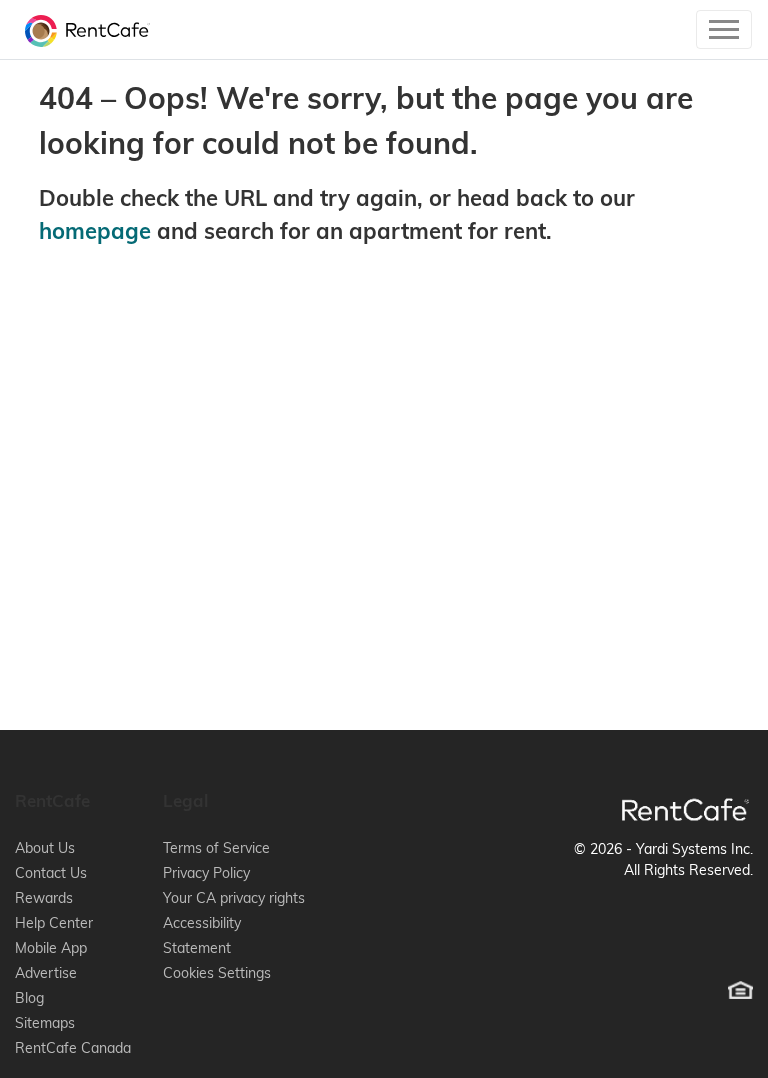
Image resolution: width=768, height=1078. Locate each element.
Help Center (54, 923)
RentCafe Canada (73, 1048)
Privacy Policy (206, 873)
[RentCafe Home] (685, 809)
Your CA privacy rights (234, 898)
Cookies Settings (217, 973)
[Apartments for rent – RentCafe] (82, 29)
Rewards (44, 898)
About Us (45, 848)
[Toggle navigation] (724, 29)
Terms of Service (216, 848)
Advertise (46, 973)
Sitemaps (45, 1023)
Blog (29, 998)
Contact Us (51, 873)
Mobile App (51, 948)
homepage (95, 231)
